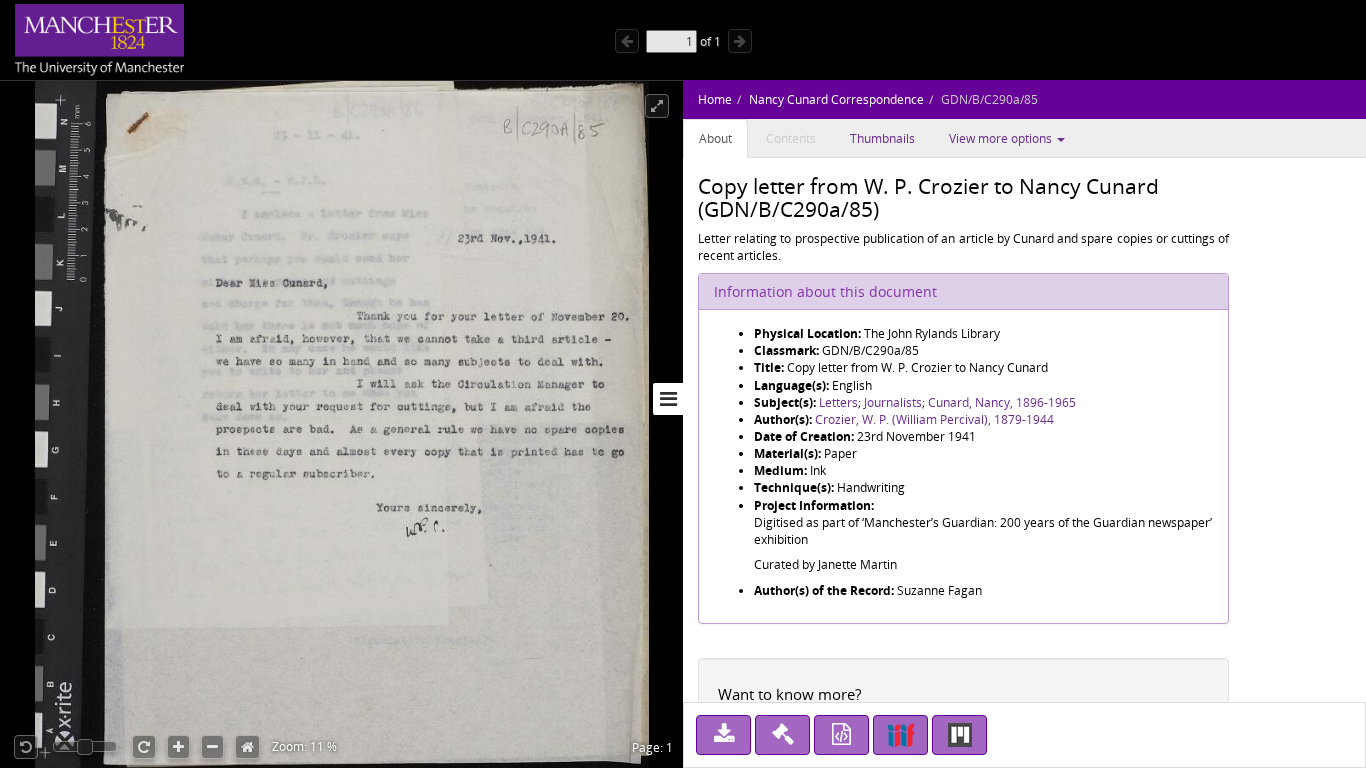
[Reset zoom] (247, 747)
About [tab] (715, 138)
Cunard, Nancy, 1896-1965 (1002, 402)
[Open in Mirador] (959, 735)
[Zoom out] (212, 747)
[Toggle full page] (657, 106)
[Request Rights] (782, 735)
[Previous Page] (627, 41)
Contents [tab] (791, 138)
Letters (838, 402)
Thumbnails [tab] (882, 138)
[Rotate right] (144, 747)
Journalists (893, 402)
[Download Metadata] (841, 735)
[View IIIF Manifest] (900, 735)
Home (715, 99)
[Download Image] (723, 735)
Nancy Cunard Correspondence (836, 99)
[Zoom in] (178, 747)
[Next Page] (740, 41)
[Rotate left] (26, 747)
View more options (1002, 138)
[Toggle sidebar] (668, 399)
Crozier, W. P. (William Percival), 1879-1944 (934, 419)
